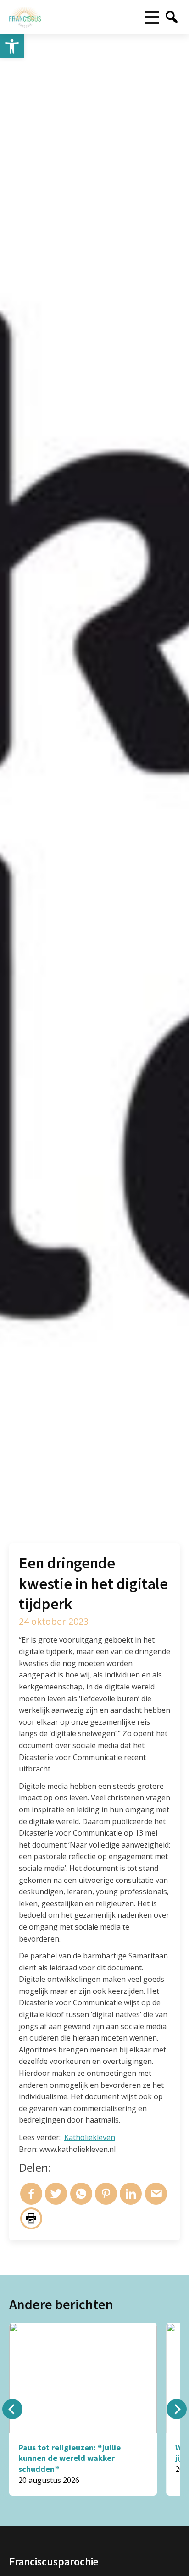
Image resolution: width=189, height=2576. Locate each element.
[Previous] (12, 2409)
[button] (12, 46)
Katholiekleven (90, 2137)
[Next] (177, 2409)
